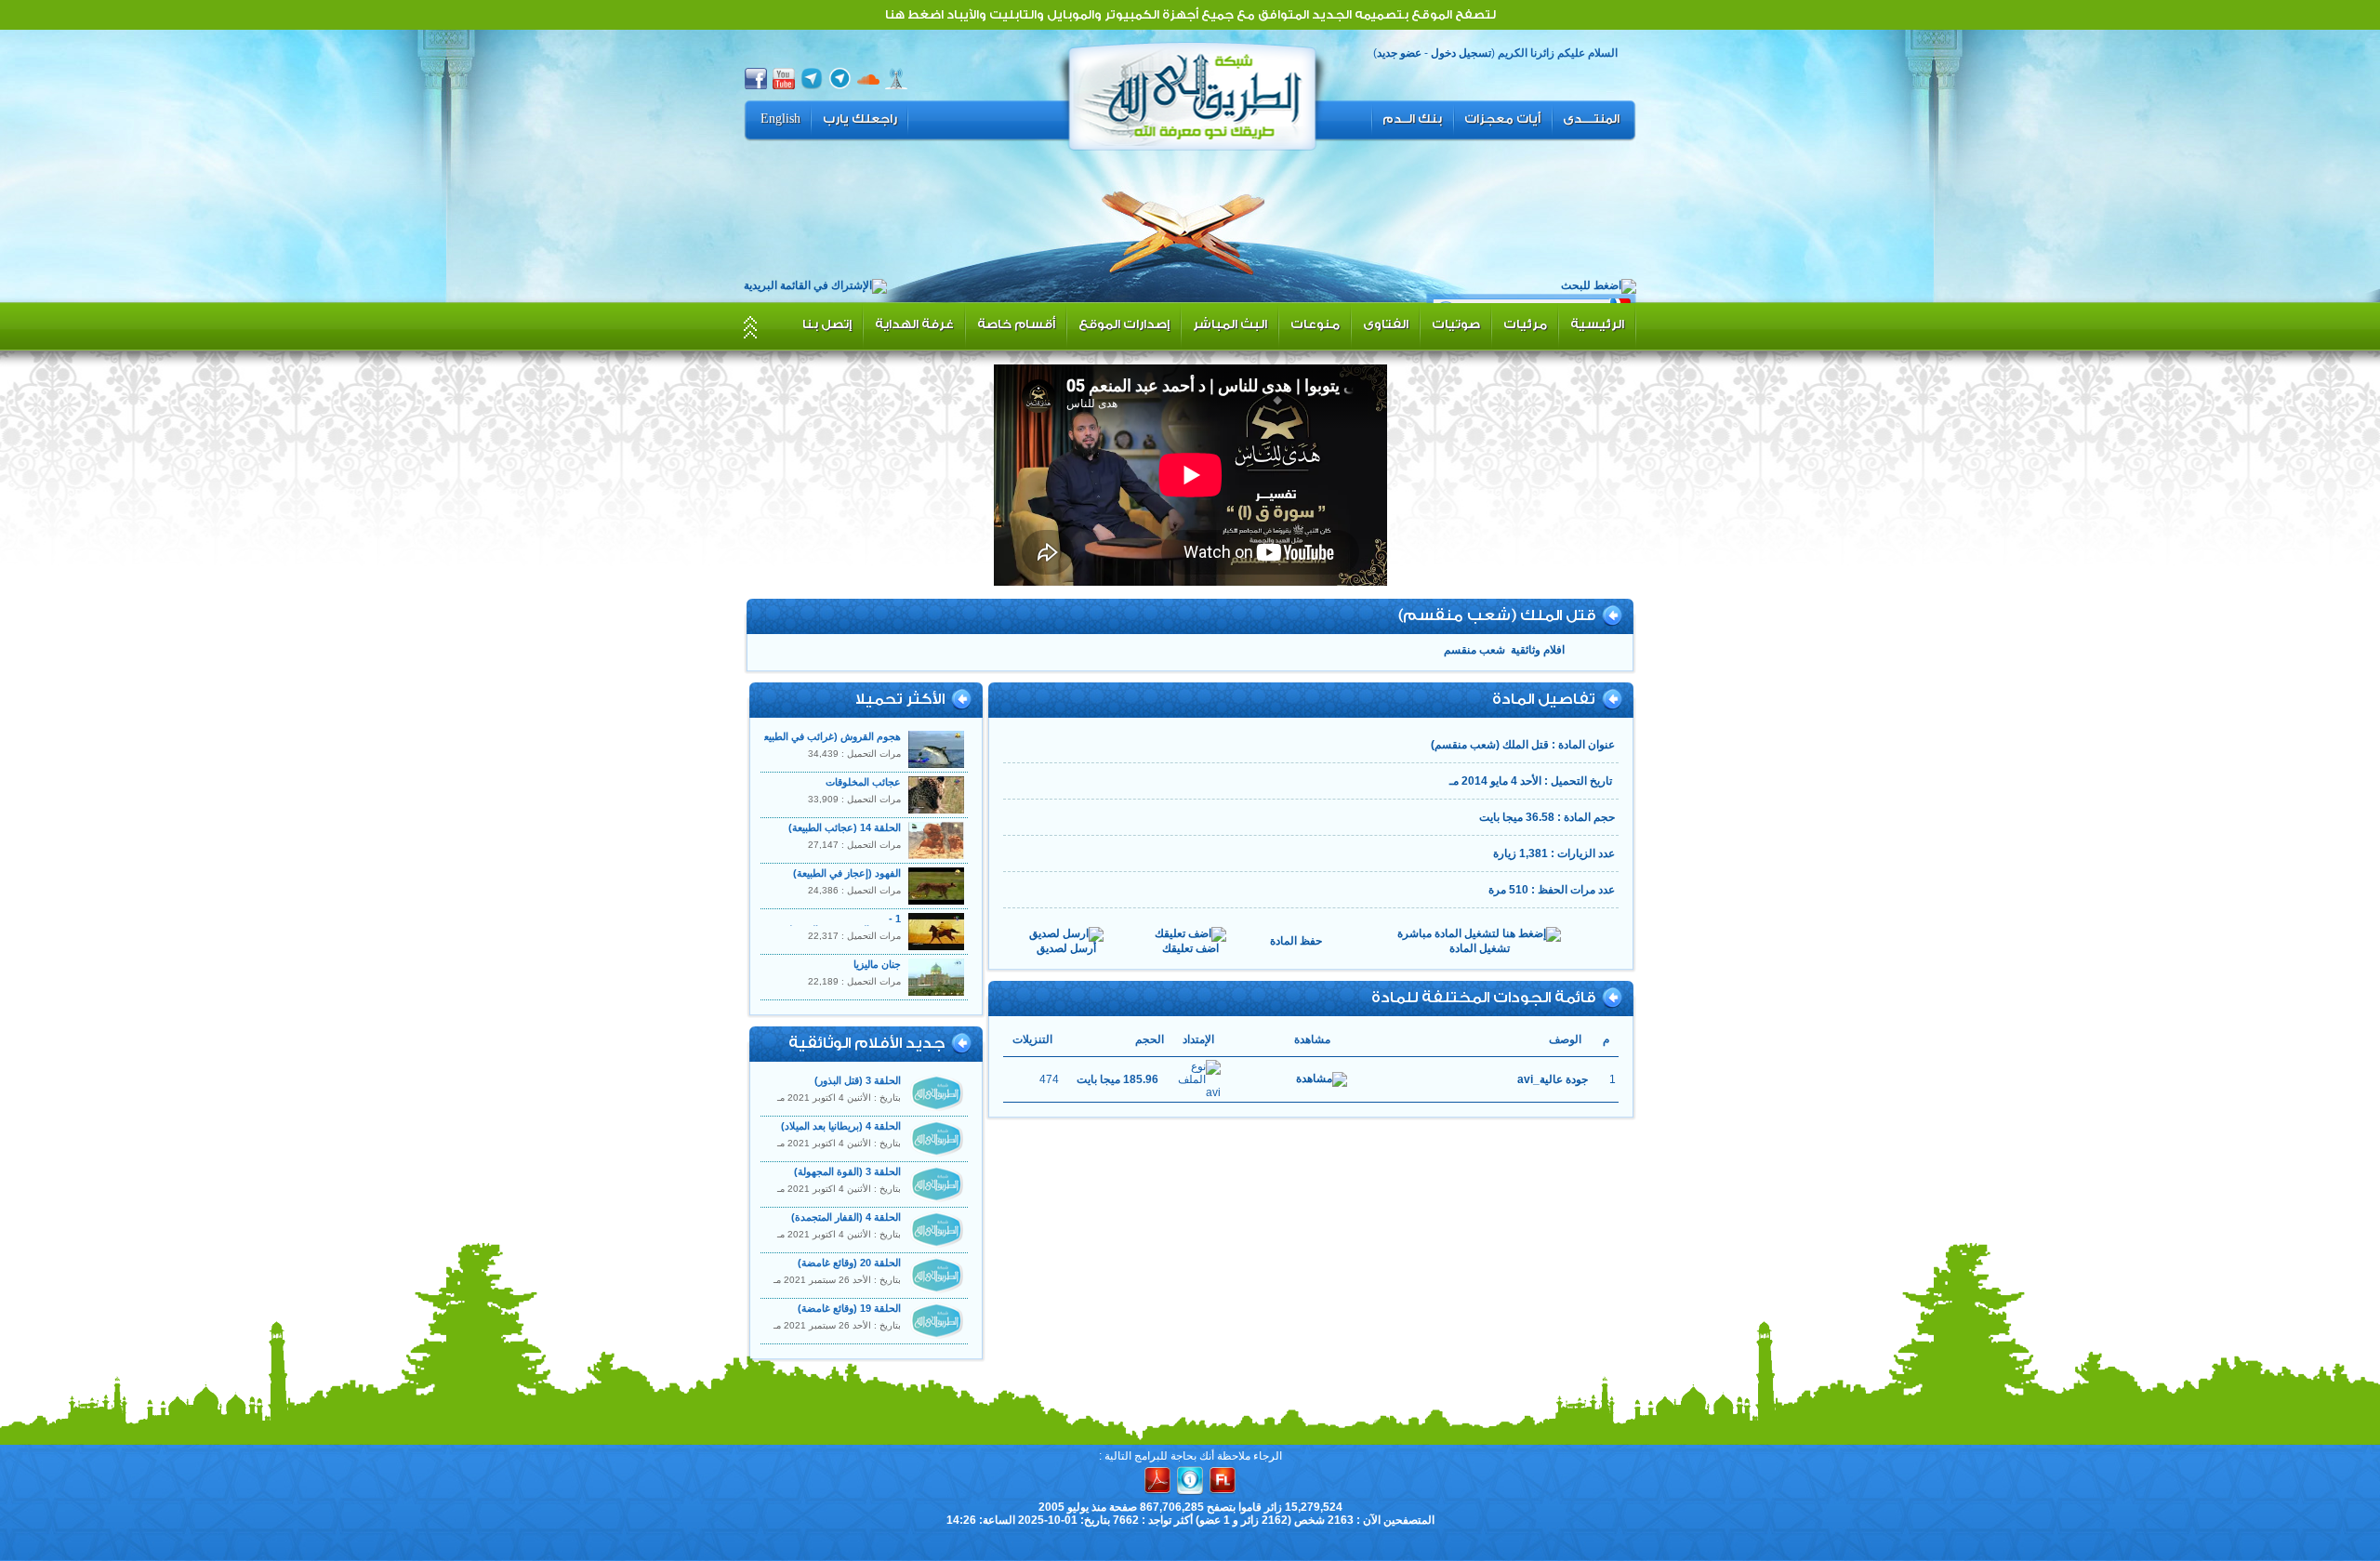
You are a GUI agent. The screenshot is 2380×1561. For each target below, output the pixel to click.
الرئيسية (1597, 324)
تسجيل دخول (1461, 53)
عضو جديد (1399, 53)
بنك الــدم (1412, 119)
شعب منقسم (1474, 650)
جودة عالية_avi (1553, 1079)
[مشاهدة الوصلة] (1322, 1079)
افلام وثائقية (1538, 650)
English (780, 119)
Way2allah (1193, 94)
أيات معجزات (1502, 119)
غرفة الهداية (914, 324)
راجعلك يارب (860, 119)
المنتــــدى (1591, 119)
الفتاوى (1386, 324)
